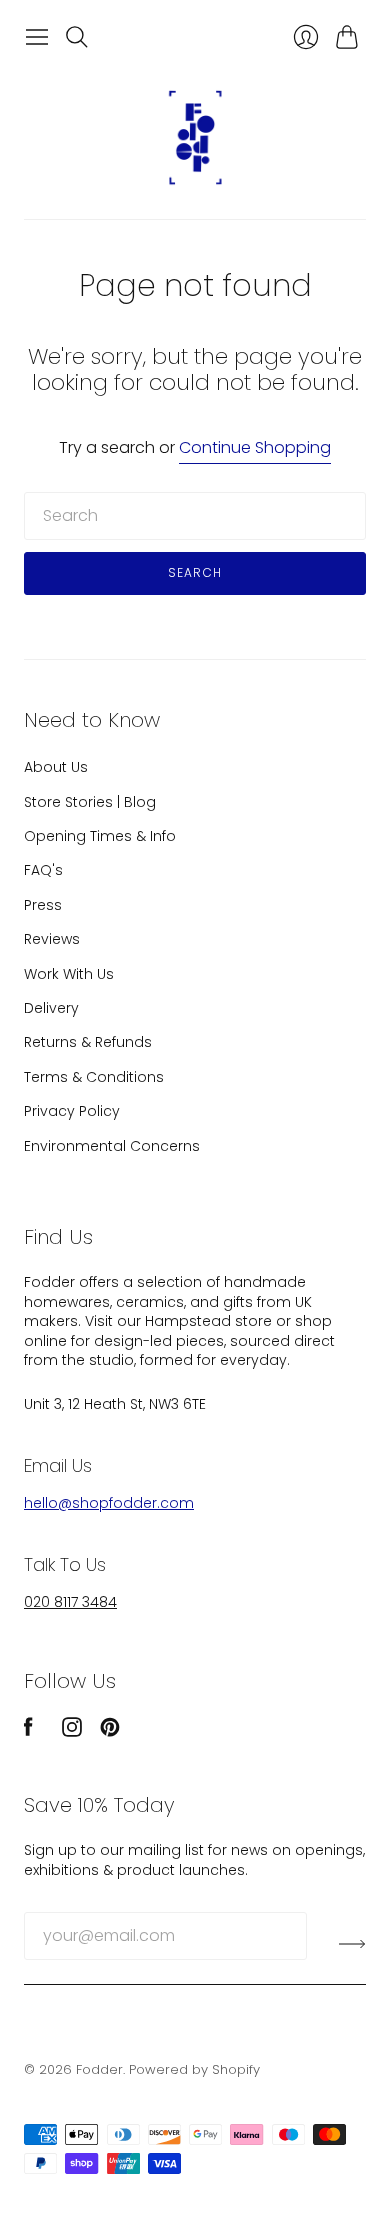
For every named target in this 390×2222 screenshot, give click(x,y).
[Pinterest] (110, 1731)
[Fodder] (195, 137)
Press (43, 905)
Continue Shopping (255, 448)
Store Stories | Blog (90, 802)
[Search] (77, 37)
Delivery (51, 1008)
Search (195, 572)
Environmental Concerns (112, 1146)
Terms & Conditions (94, 1077)
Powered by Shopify (194, 2069)
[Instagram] (72, 1731)
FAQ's (43, 870)
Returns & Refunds (88, 1042)
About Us (56, 767)
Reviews (52, 939)
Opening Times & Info (100, 836)
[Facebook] (28, 1731)
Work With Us (69, 974)
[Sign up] (352, 1944)
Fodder (99, 2069)
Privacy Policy (72, 1111)
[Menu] (37, 37)
